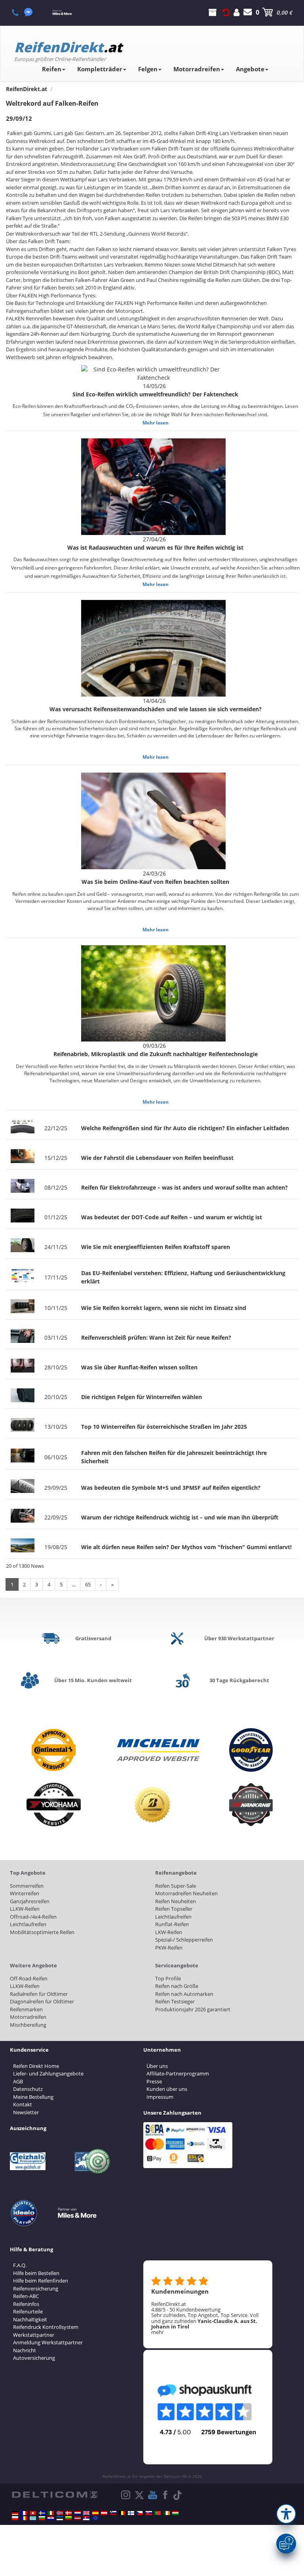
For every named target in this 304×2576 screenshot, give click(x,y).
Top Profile (168, 1978)
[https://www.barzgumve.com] (42, 2518)
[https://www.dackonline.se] (42, 2513)
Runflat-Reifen (172, 1924)
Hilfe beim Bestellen (36, 2273)
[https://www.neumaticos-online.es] (95, 2513)
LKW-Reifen (169, 1932)
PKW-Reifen (169, 1948)
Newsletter (26, 2112)
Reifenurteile (28, 2311)
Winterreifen (25, 1893)
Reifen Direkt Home (36, 2066)
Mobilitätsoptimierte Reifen (42, 1932)
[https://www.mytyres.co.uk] (86, 2513)
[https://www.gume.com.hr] (51, 2518)
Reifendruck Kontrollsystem (46, 2327)
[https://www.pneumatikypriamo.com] (149, 2513)
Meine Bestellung (33, 2097)
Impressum (160, 2097)
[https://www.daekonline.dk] (68, 2513)
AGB (18, 2081)
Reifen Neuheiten (176, 1901)
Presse (154, 2081)
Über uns (157, 2066)
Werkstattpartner (34, 2335)
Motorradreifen (197, 69)
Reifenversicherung (36, 2289)
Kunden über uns (167, 2089)
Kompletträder (100, 69)
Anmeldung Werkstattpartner (48, 2342)
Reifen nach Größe (177, 1986)
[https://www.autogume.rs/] (86, 2518)
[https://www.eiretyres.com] (167, 2513)
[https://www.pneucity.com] (158, 2513)
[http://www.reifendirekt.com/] (95, 2518)
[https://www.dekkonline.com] (60, 2513)
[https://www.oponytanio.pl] (15, 2518)
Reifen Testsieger (175, 2001)
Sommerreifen (27, 1886)
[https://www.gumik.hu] (175, 2513)
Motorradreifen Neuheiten (186, 1893)
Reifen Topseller (174, 1909)
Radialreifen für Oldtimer (39, 1994)
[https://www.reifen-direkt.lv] (78, 2518)
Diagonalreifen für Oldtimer (42, 2001)
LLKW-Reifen (25, 1909)
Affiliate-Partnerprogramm (178, 2073)
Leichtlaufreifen (28, 1924)
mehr (158, 2332)
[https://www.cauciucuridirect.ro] (24, 2518)
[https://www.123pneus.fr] (24, 2513)
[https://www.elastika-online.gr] (33, 2518)
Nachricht (25, 2350)
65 (88, 1584)
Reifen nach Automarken (184, 1994)
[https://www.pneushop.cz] (140, 2513)
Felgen (148, 69)
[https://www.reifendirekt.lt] (68, 2518)
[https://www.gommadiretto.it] (51, 2513)
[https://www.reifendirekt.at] (104, 2513)
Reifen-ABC (26, 2296)
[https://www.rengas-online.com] (131, 2513)
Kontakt (23, 2104)
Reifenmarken (26, 2009)
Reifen (52, 69)
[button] (286, 2514)
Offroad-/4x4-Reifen (33, 1917)
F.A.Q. (20, 2265)
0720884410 (20, 12)
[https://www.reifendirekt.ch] (33, 2513)
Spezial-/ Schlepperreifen (184, 1940)
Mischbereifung (28, 2025)
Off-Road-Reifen (29, 1978)
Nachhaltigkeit (30, 2319)
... (74, 1584)
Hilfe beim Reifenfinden (41, 2281)
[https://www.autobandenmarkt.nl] (78, 2513)
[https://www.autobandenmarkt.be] (122, 2513)
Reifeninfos (26, 2304)
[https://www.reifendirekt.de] (15, 2513)
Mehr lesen (156, 423)
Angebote (250, 69)
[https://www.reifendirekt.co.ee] (60, 2518)
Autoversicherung (34, 2358)
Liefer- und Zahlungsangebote (48, 2073)
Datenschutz (28, 2089)
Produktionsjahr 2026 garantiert (193, 2009)
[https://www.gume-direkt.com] (113, 2513)
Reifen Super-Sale (176, 1886)
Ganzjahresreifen (30, 1901)
